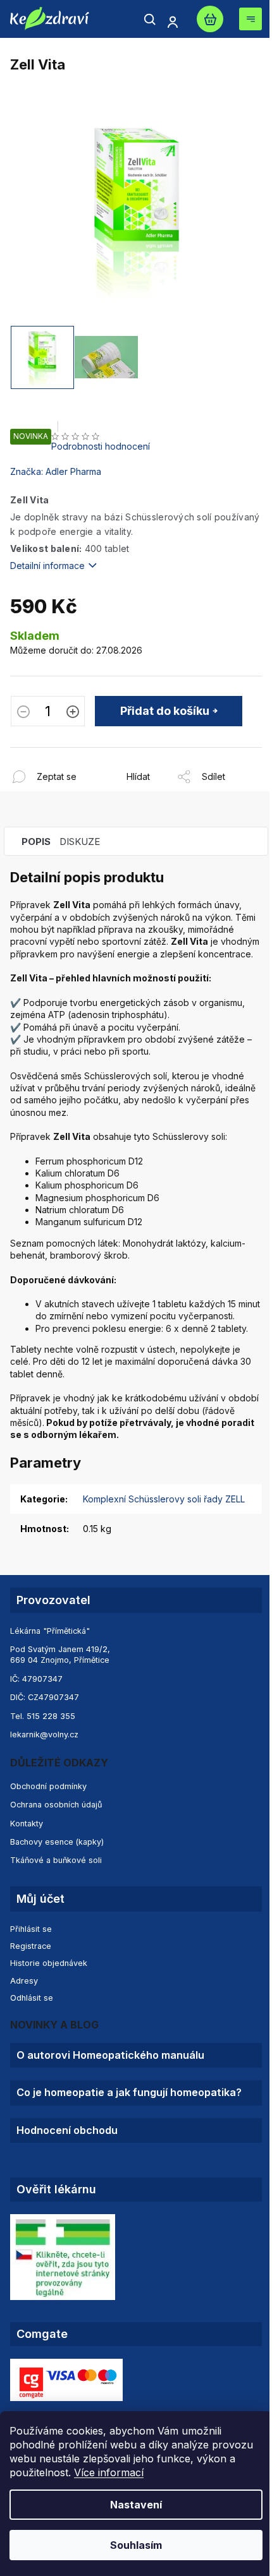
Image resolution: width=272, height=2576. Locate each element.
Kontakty (27, 1824)
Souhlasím (136, 2545)
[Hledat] (150, 20)
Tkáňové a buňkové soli (56, 1860)
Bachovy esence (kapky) (57, 1842)
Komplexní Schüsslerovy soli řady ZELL (164, 1499)
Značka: (56, 471)
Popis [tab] (36, 842)
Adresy (24, 1981)
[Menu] (250, 19)
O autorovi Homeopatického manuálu (110, 2055)
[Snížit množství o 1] (23, 713)
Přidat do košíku (165, 711)
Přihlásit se (31, 1929)
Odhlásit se (32, 1998)
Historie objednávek (49, 1963)
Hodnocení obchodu (67, 2130)
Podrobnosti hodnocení (101, 446)
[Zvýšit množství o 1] (73, 713)
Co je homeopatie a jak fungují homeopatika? (129, 2093)
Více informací (109, 2472)
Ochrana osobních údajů (56, 1805)
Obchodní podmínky (48, 1786)
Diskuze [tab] (80, 842)
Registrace (31, 1946)
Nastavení (136, 2505)
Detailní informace (47, 566)
